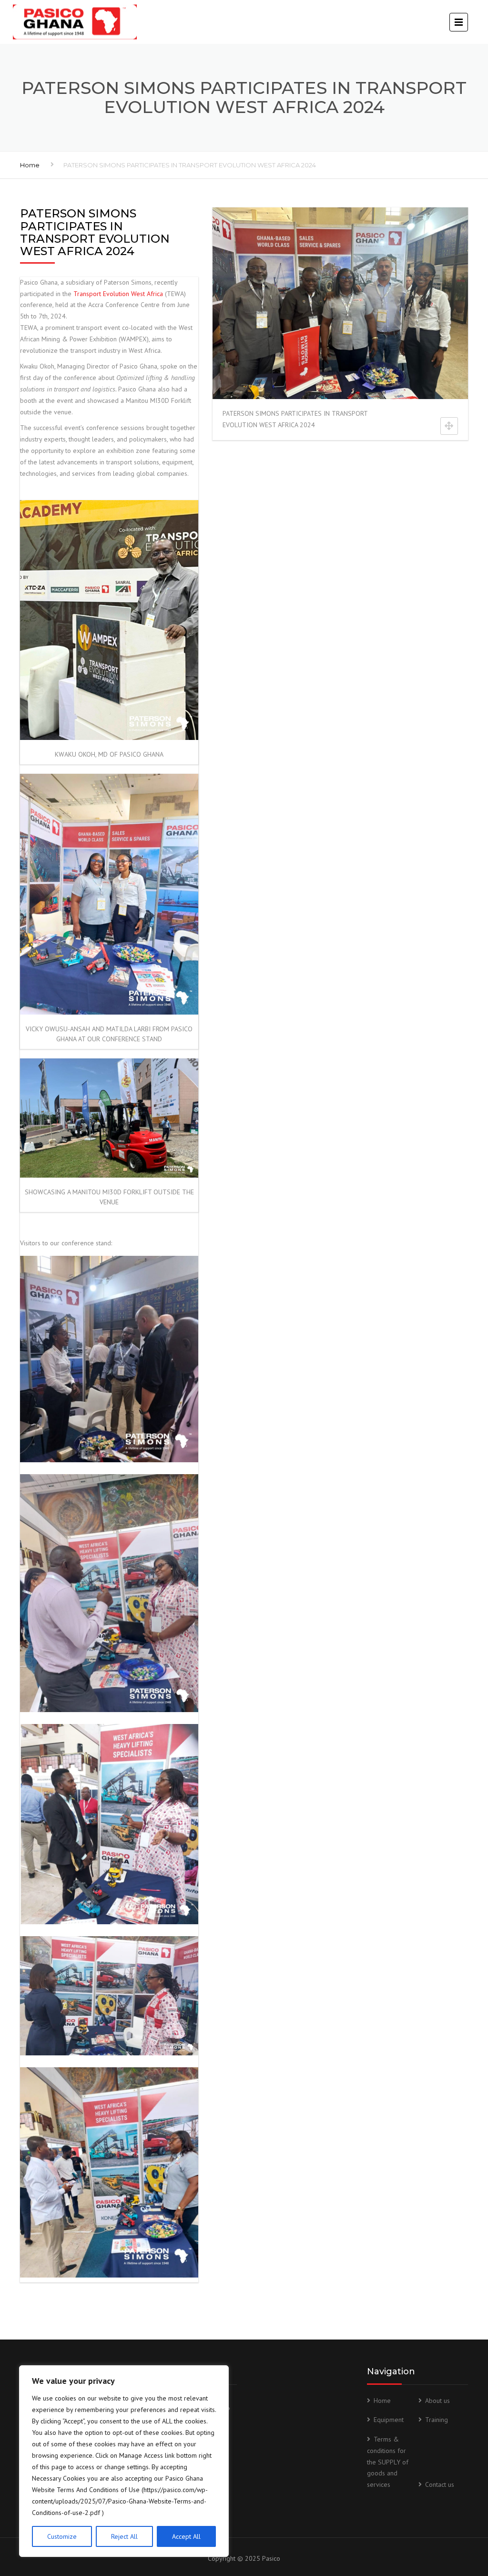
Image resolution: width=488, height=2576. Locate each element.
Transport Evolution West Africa (118, 294)
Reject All (124, 2536)
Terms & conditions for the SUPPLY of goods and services (388, 2462)
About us (437, 2401)
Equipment (389, 2420)
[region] (124, 2461)
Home (30, 165)
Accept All (186, 2536)
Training (437, 2420)
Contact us (440, 2484)
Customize (62, 2536)
